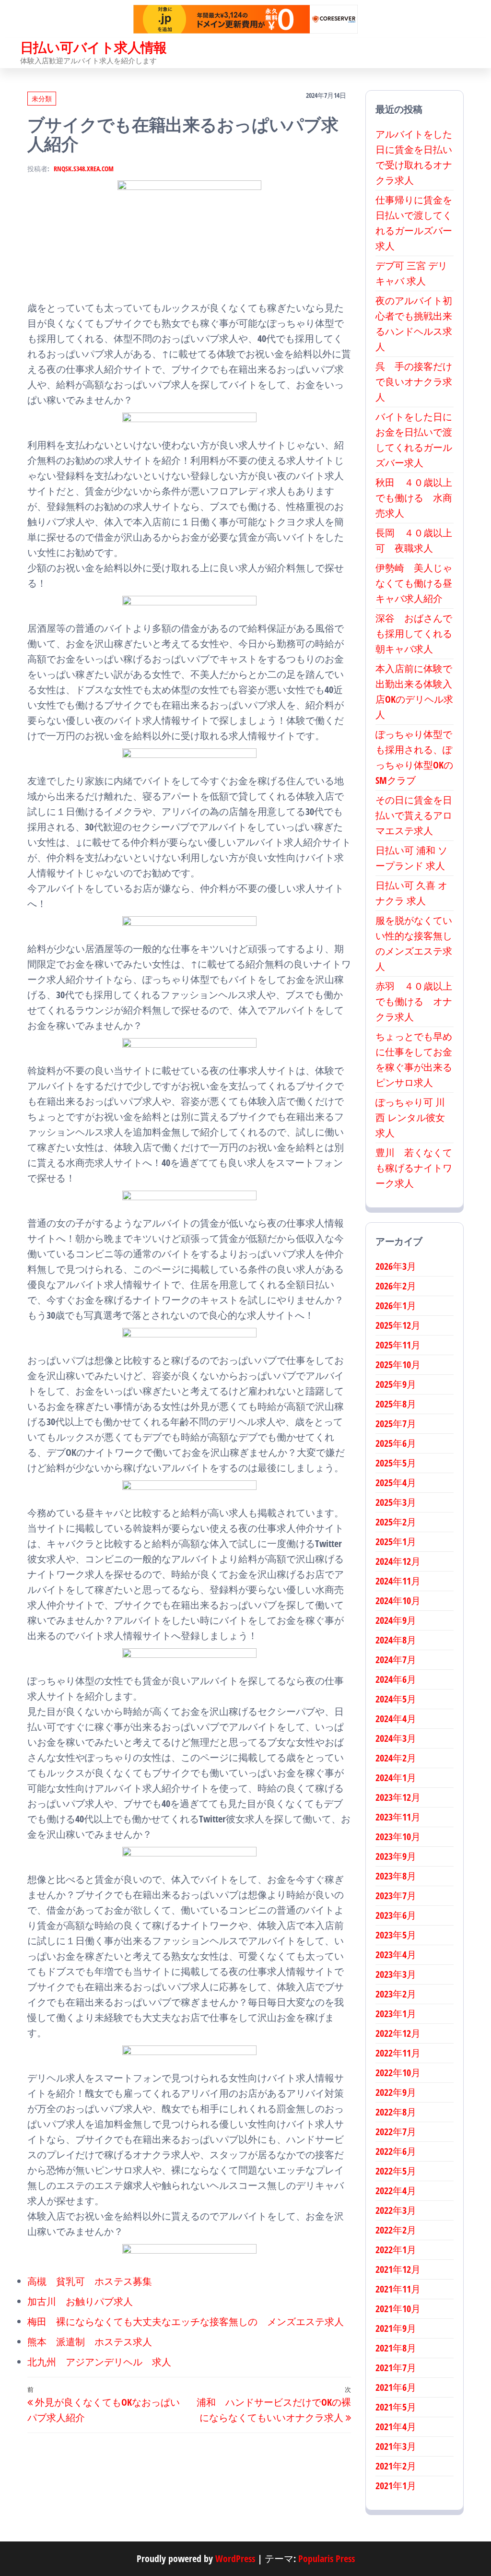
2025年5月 (396, 1463)
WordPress (235, 2558)
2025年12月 (398, 1325)
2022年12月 (398, 2033)
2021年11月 (398, 2289)
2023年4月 (396, 1955)
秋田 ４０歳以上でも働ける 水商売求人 (414, 498)
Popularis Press (327, 2558)
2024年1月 (396, 1778)
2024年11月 (398, 1581)
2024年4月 (396, 1719)
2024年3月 (396, 1738)
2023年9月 (396, 1856)
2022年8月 (396, 2112)
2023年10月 (398, 1837)
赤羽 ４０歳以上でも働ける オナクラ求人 (414, 1001)
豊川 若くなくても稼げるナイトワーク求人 (414, 1168)
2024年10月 (398, 1601)
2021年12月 (398, 2269)
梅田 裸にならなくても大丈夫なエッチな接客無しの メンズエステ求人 (186, 2322)
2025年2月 (396, 1522)
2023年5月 (396, 1935)
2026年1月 (396, 1306)
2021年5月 (396, 2407)
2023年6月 (396, 1915)
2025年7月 (396, 1424)
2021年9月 (396, 2328)
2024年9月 (396, 1620)
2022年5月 (396, 2171)
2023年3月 (396, 1974)
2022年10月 (398, 2073)
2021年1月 (396, 2486)
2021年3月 (396, 2446)
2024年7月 (396, 1660)
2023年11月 (398, 1817)
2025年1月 (396, 1542)
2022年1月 (396, 2250)
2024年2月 (396, 1758)
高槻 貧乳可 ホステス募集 (90, 2281)
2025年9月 (396, 1384)
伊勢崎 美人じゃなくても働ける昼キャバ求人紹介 (414, 583)
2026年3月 (396, 1266)
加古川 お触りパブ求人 (80, 2301)
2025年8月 (396, 1404)
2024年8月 (396, 1640)
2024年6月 (396, 1679)
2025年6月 (396, 1443)
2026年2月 (396, 1286)
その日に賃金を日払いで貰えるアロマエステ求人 (414, 815)
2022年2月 (396, 2230)
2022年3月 (396, 2210)
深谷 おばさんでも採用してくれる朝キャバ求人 (414, 633)
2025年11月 (398, 1345)
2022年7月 (396, 2132)
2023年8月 (396, 1876)
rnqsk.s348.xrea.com (84, 169)
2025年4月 (396, 1483)
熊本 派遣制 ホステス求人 (90, 2342)
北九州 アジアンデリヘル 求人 (99, 2362)
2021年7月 (396, 2368)
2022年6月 (396, 2151)
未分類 (42, 99)
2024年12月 (398, 1561)
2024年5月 (396, 1699)
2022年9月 (396, 2092)
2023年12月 (398, 1797)
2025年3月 (396, 1502)
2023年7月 (396, 1896)
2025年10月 (398, 1365)
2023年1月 (396, 2014)
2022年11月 (398, 2053)
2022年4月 (396, 2191)
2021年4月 (396, 2427)
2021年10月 (398, 2309)
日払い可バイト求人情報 (94, 47)
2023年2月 (396, 1994)
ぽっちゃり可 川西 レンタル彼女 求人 (410, 1117)
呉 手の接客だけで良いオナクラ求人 (414, 382)
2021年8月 (396, 2348)
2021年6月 (396, 2387)
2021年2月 (396, 2466)
